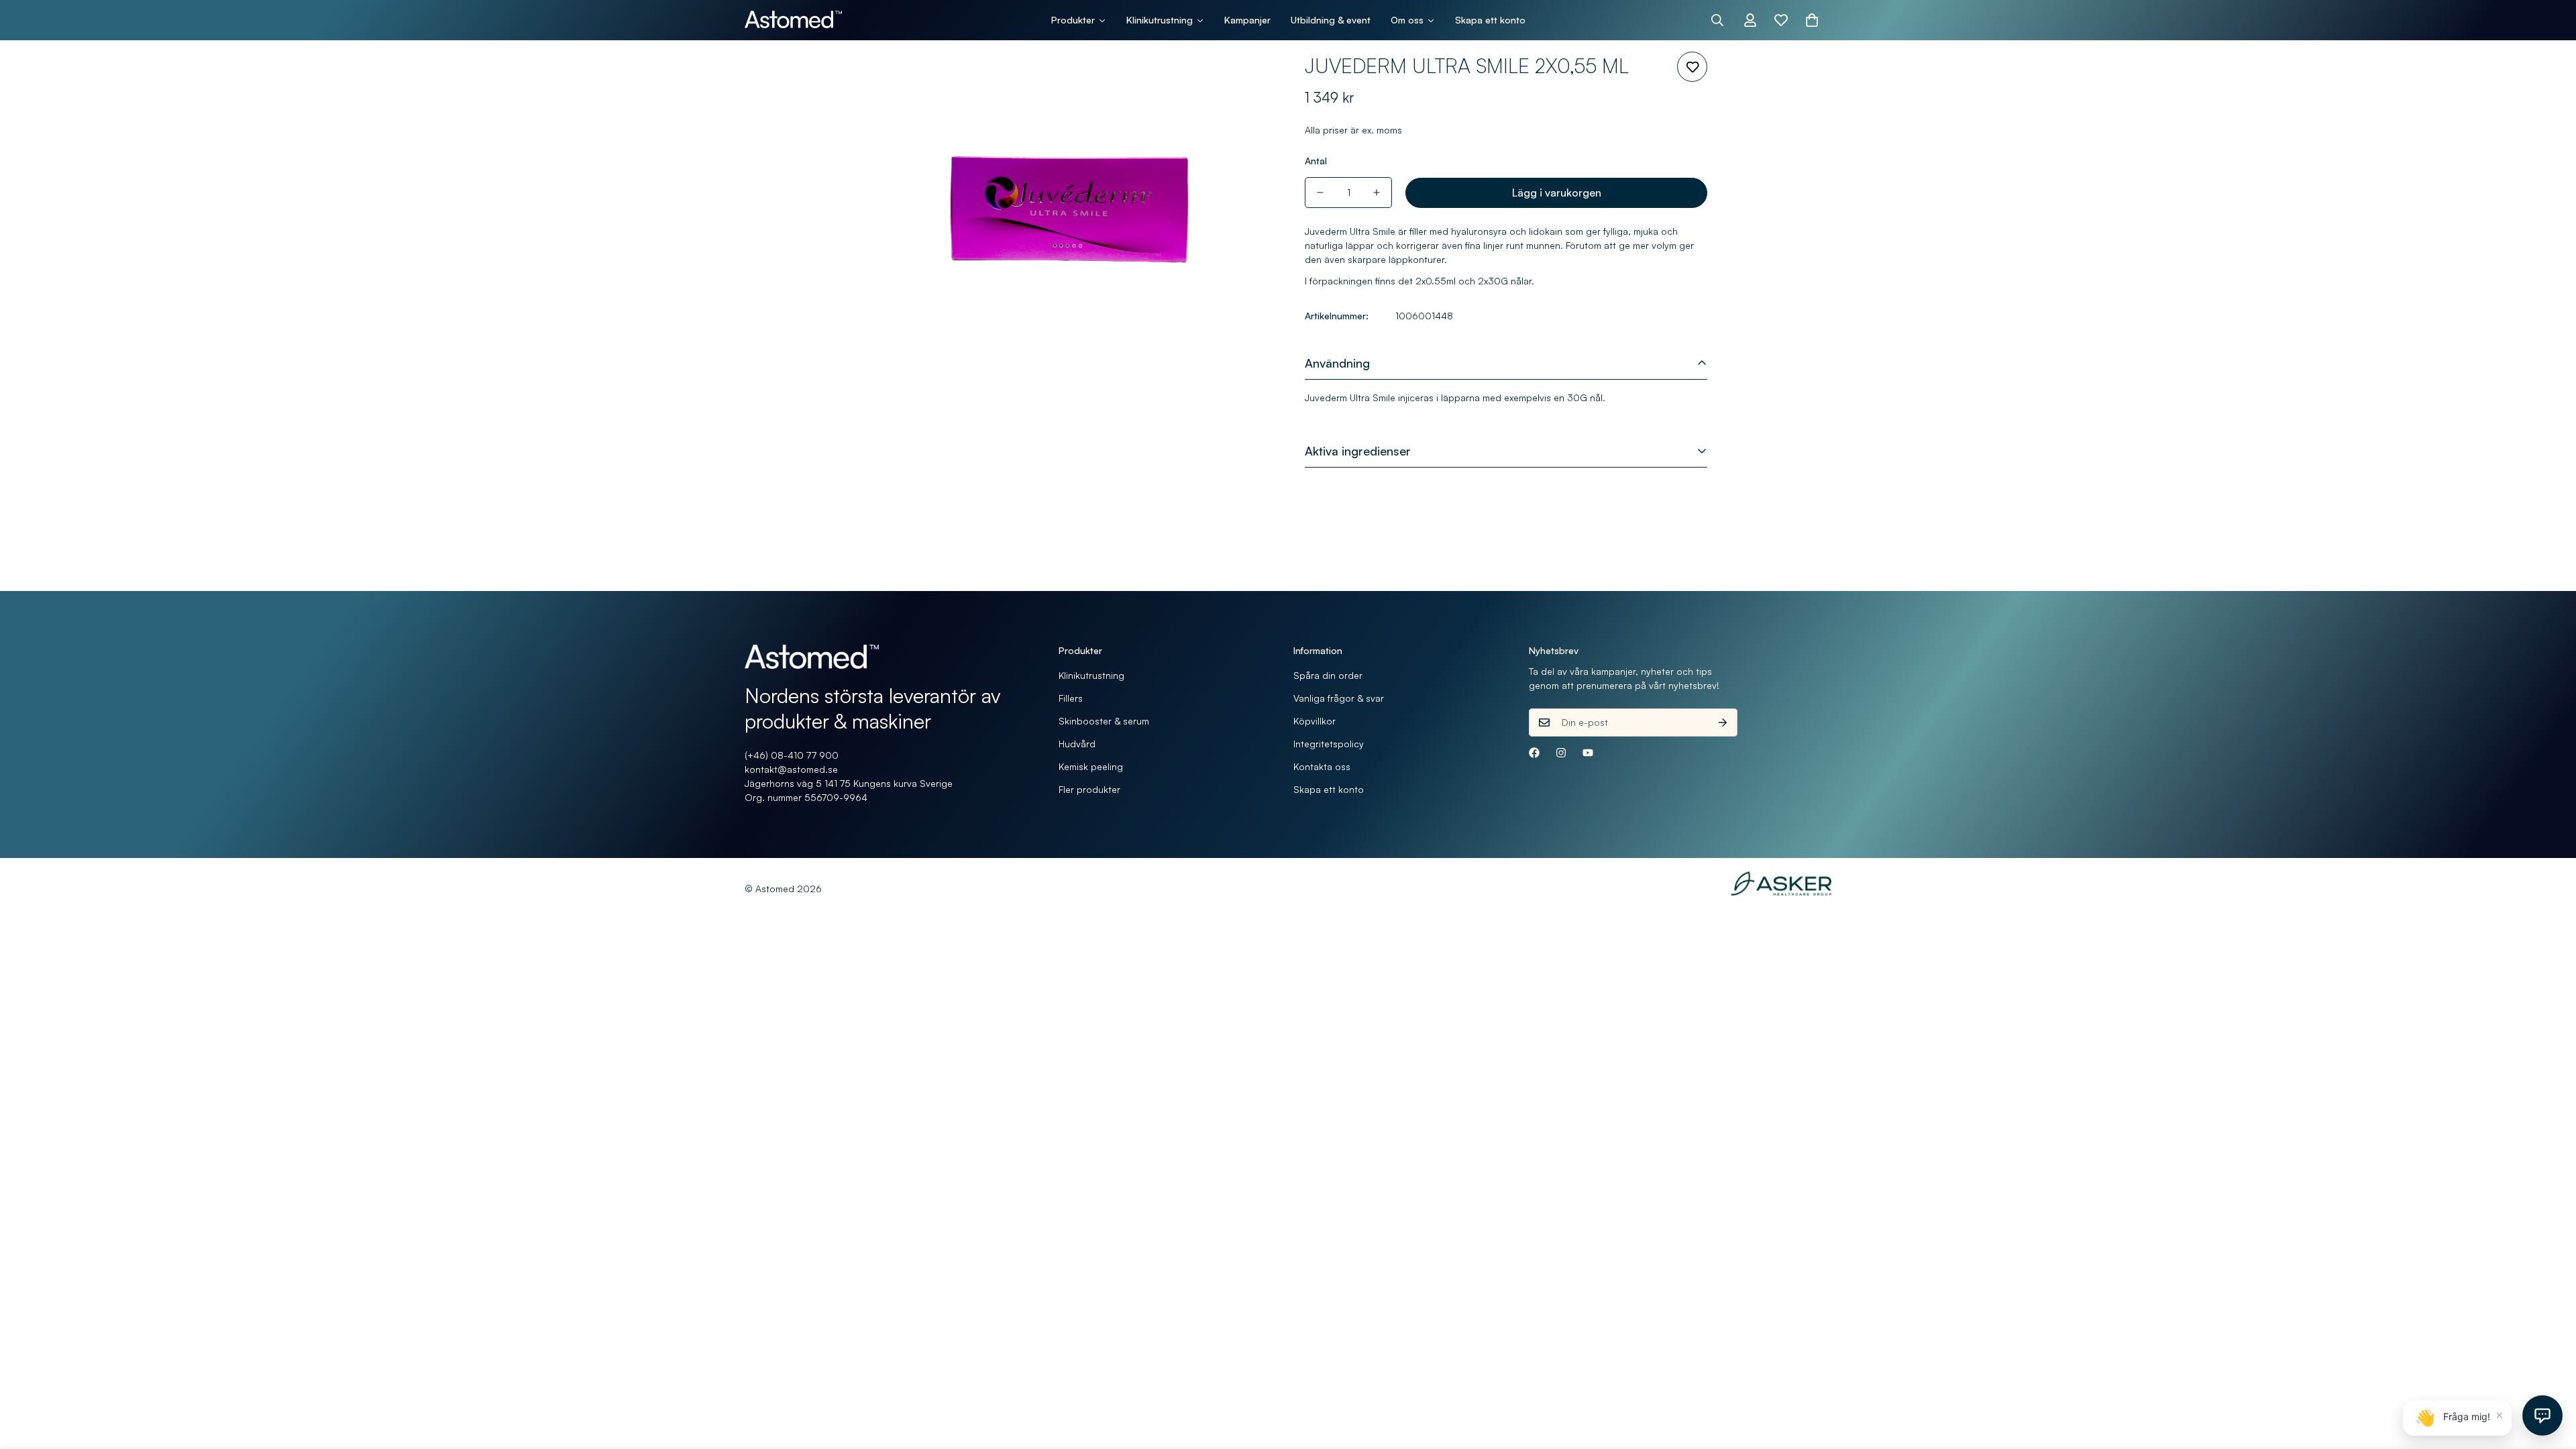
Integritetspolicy (1329, 744)
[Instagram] (1561, 753)
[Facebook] (1534, 753)
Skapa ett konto (1329, 789)
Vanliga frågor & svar (1339, 698)
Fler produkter (1089, 789)
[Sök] (1717, 20)
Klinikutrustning (1091, 675)
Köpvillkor (1314, 721)
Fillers (1071, 698)
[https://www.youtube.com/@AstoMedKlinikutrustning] (1588, 753)
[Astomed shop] (793, 20)
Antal (1316, 161)
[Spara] (1692, 67)
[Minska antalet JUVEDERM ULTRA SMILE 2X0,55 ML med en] (1320, 193)
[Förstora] (1243, 80)
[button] (1812, 20)
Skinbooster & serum (1104, 721)
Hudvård (1077, 744)
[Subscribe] (1723, 722)
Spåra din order (1328, 675)
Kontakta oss (1322, 766)
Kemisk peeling (1091, 766)
